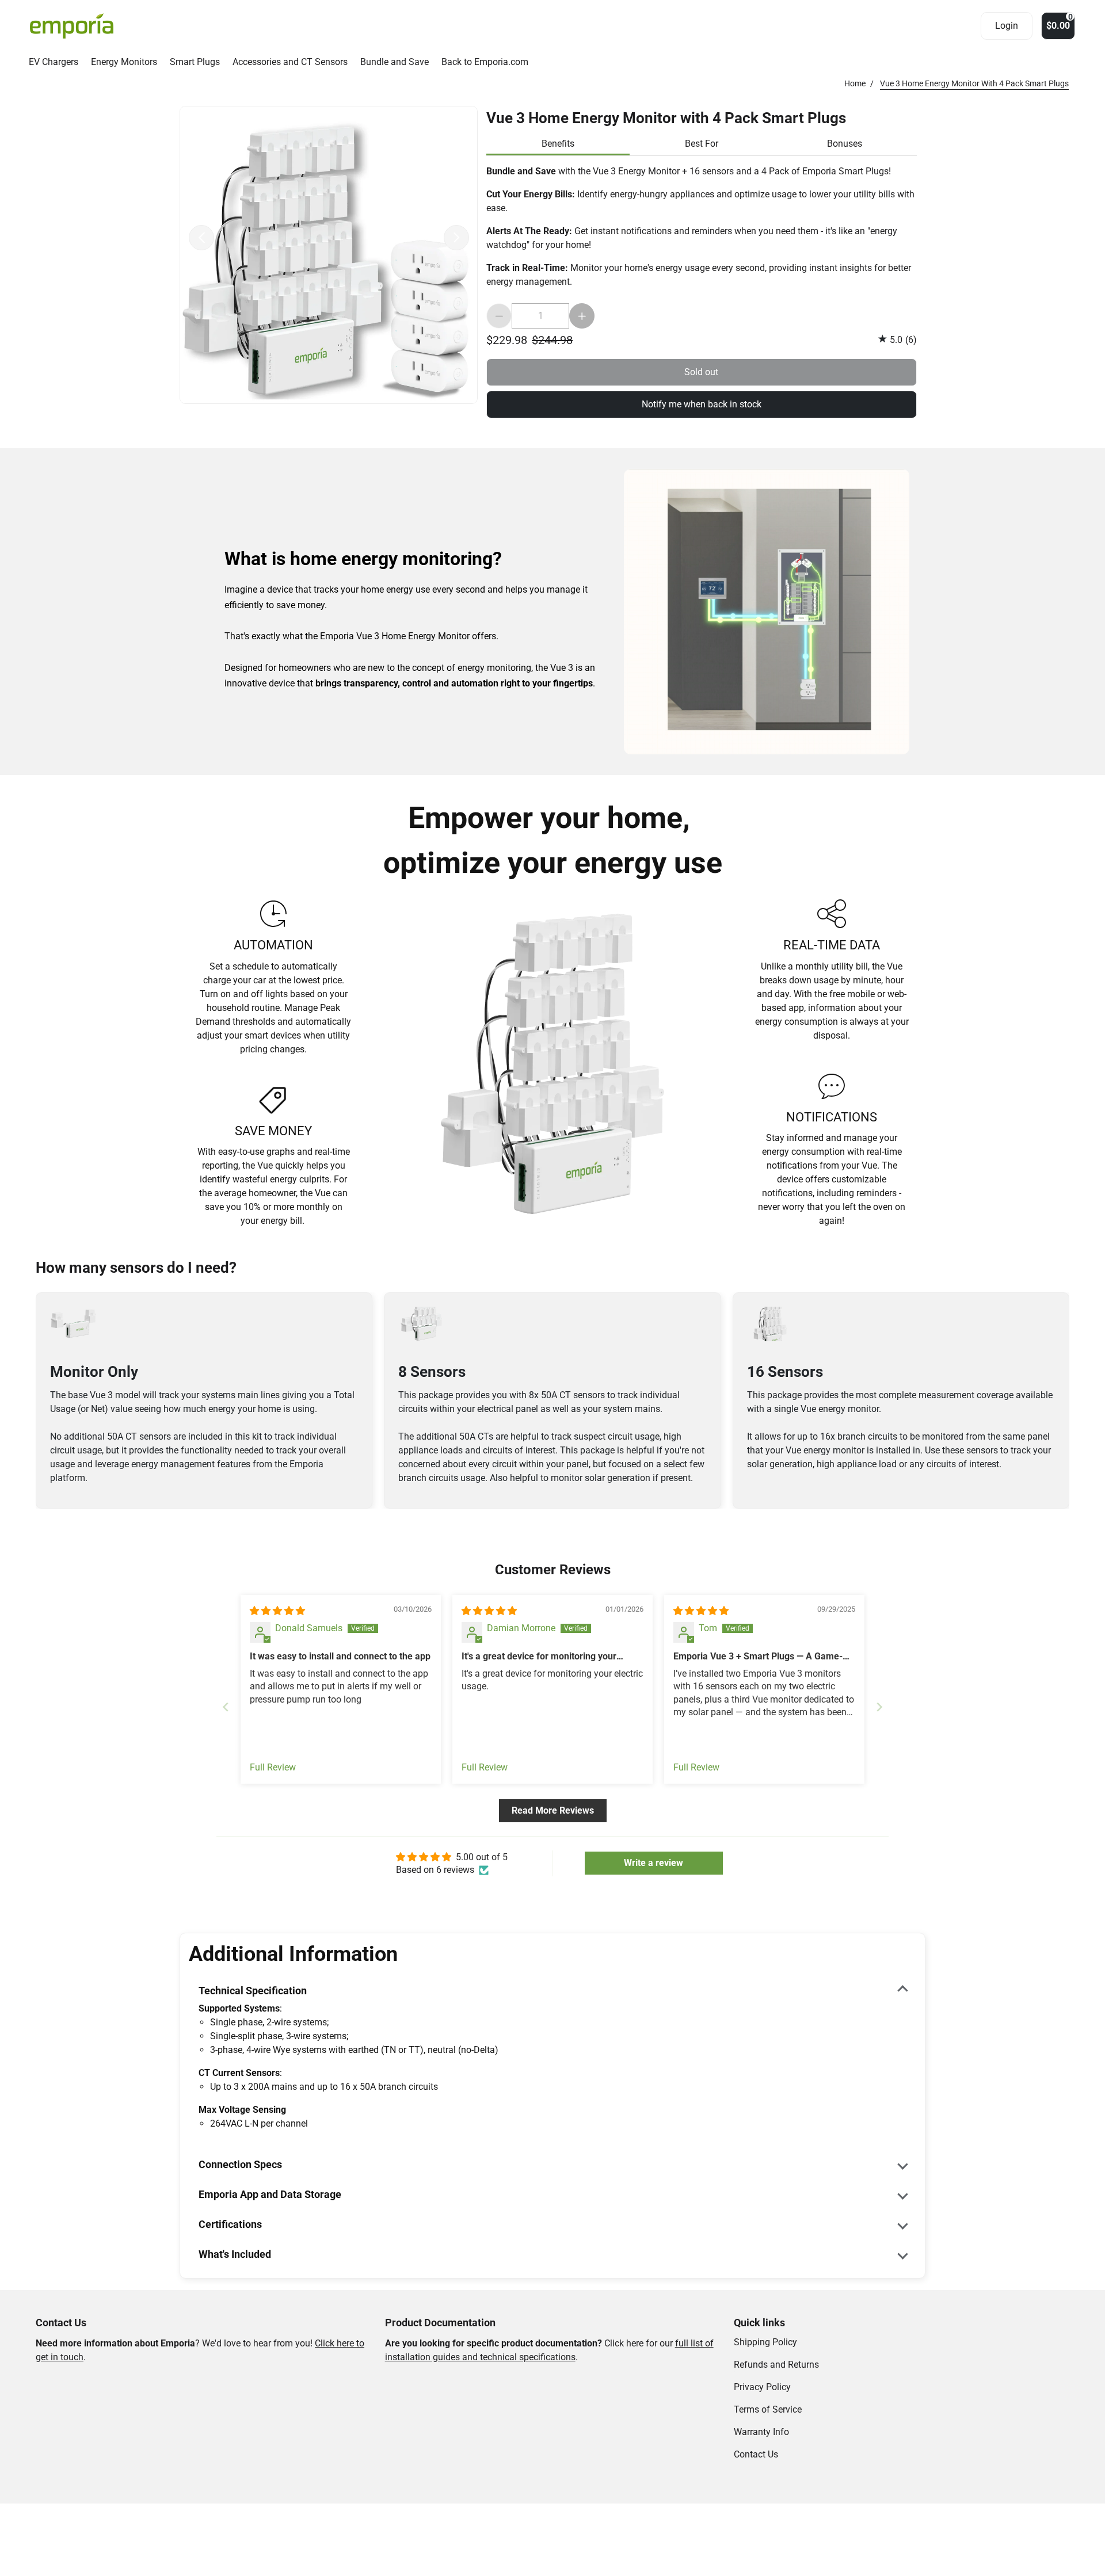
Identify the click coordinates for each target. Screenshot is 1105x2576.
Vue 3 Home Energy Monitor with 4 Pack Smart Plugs (666, 117)
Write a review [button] (654, 1863)
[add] (582, 316)
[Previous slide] (226, 1707)
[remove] (499, 316)
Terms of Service (768, 2409)
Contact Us (756, 2454)
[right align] (456, 238)
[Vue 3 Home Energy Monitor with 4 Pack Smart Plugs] (329, 255)
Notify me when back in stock (702, 404)
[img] (277, 1611)
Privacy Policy (762, 2387)
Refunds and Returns (776, 2365)
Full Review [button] (273, 1767)
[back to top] (1061, 2227)
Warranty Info (761, 2432)
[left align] (201, 238)
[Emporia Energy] (72, 26)
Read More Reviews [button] (553, 1810)
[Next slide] (879, 1707)
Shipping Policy (765, 2342)
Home (855, 83)
